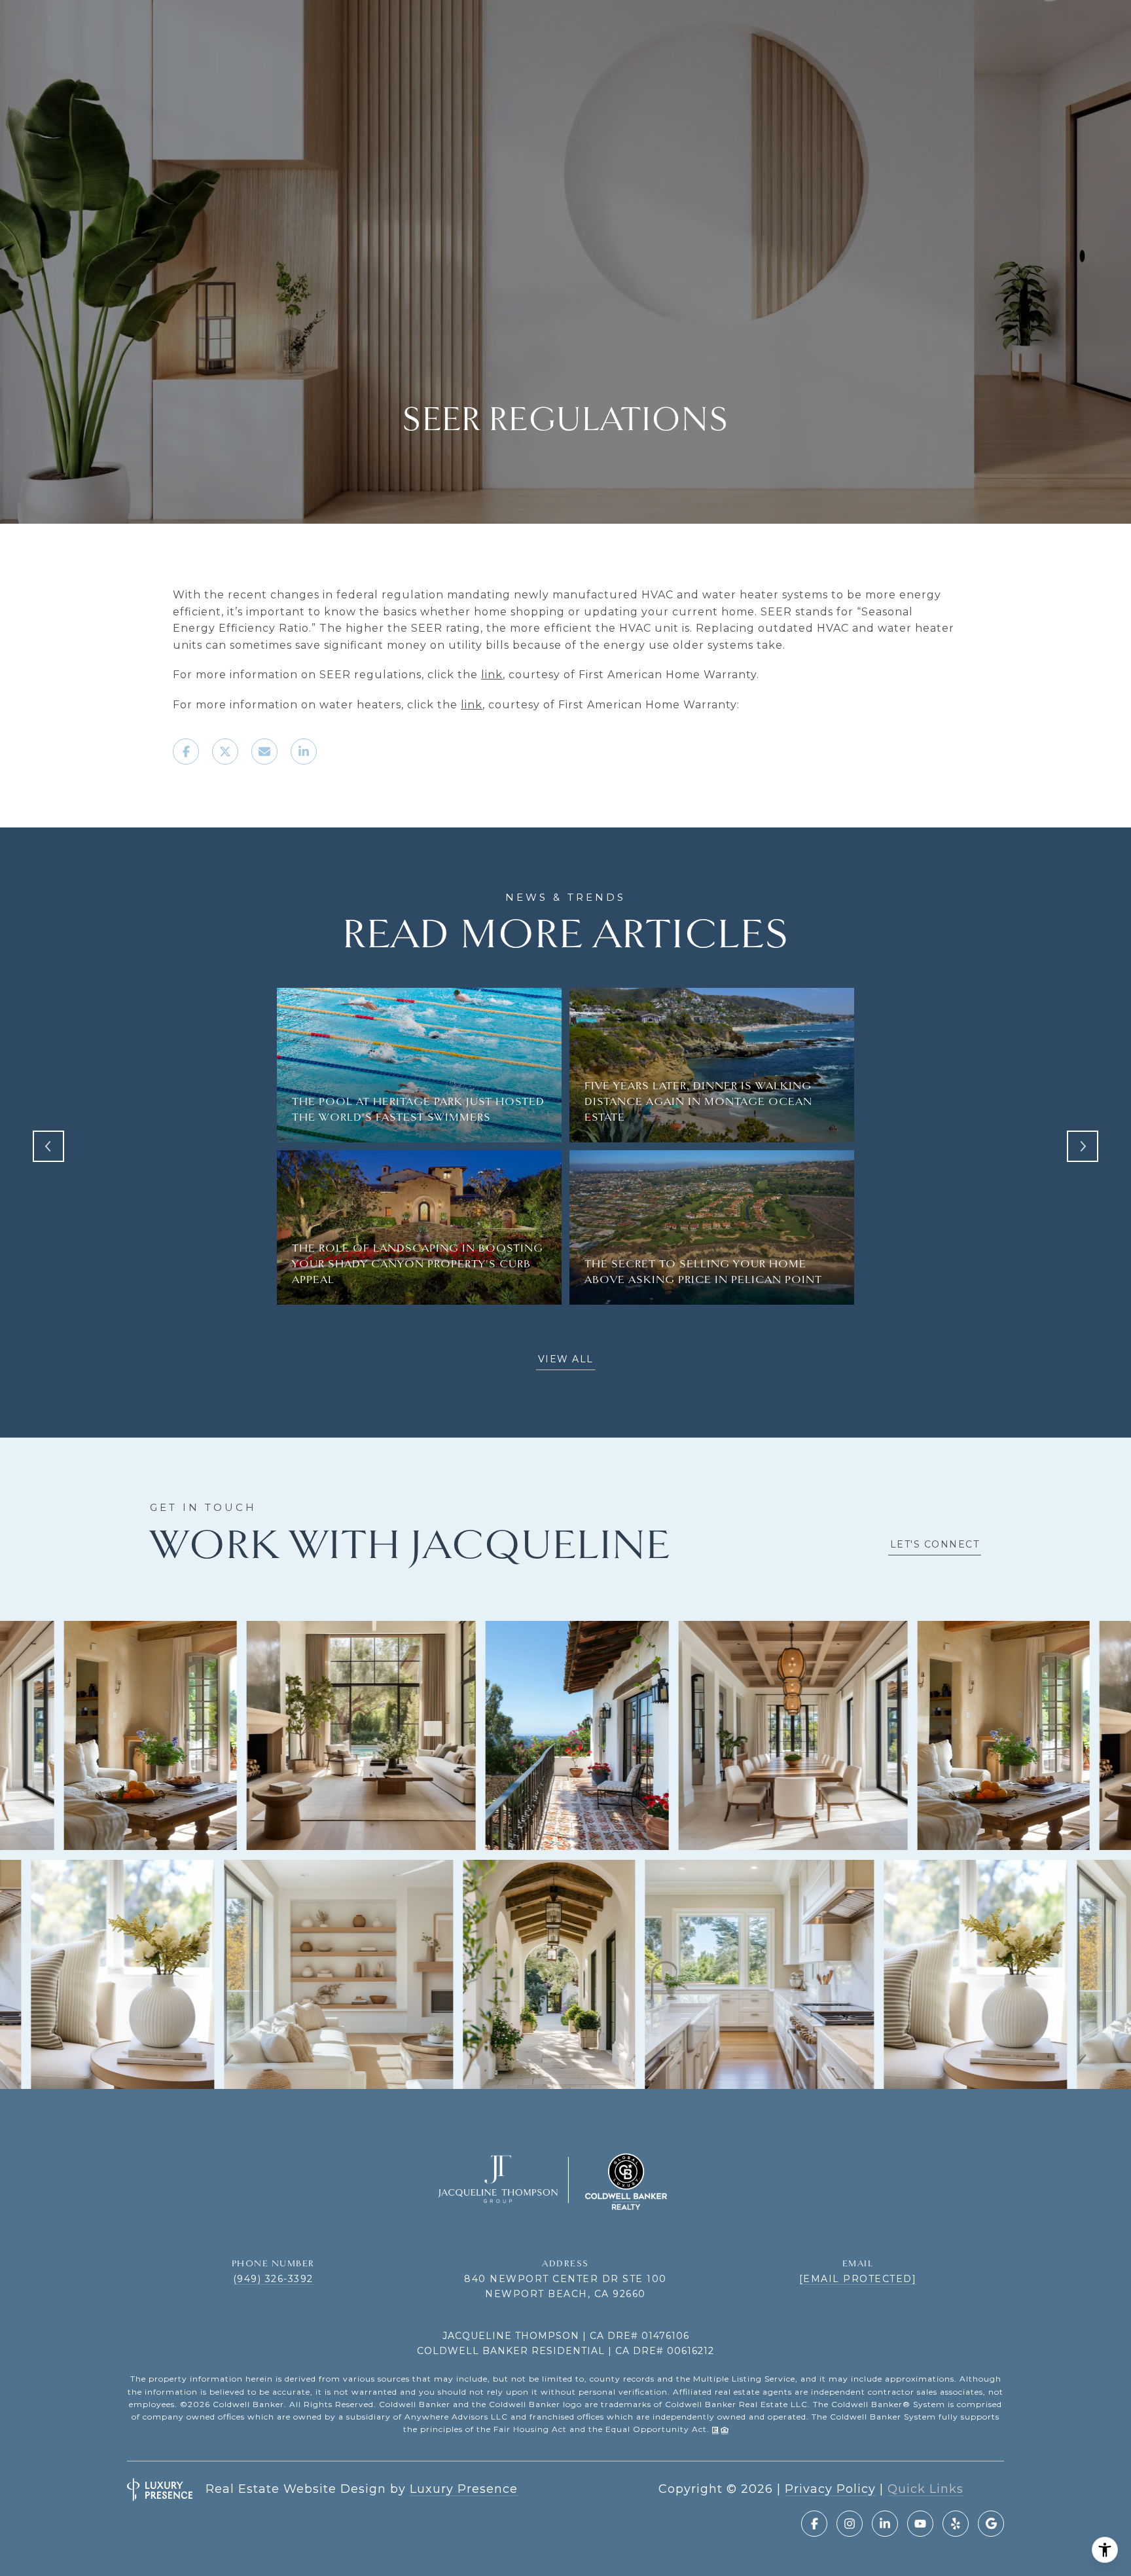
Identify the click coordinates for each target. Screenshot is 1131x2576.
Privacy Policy (830, 2489)
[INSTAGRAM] (850, 2524)
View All (566, 1359)
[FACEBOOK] (814, 2524)
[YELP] (956, 2524)
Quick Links (925, 2489)
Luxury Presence (464, 2489)
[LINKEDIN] (885, 2524)
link (492, 675)
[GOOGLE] (991, 2524)
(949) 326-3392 (273, 2279)
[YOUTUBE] (920, 2524)
